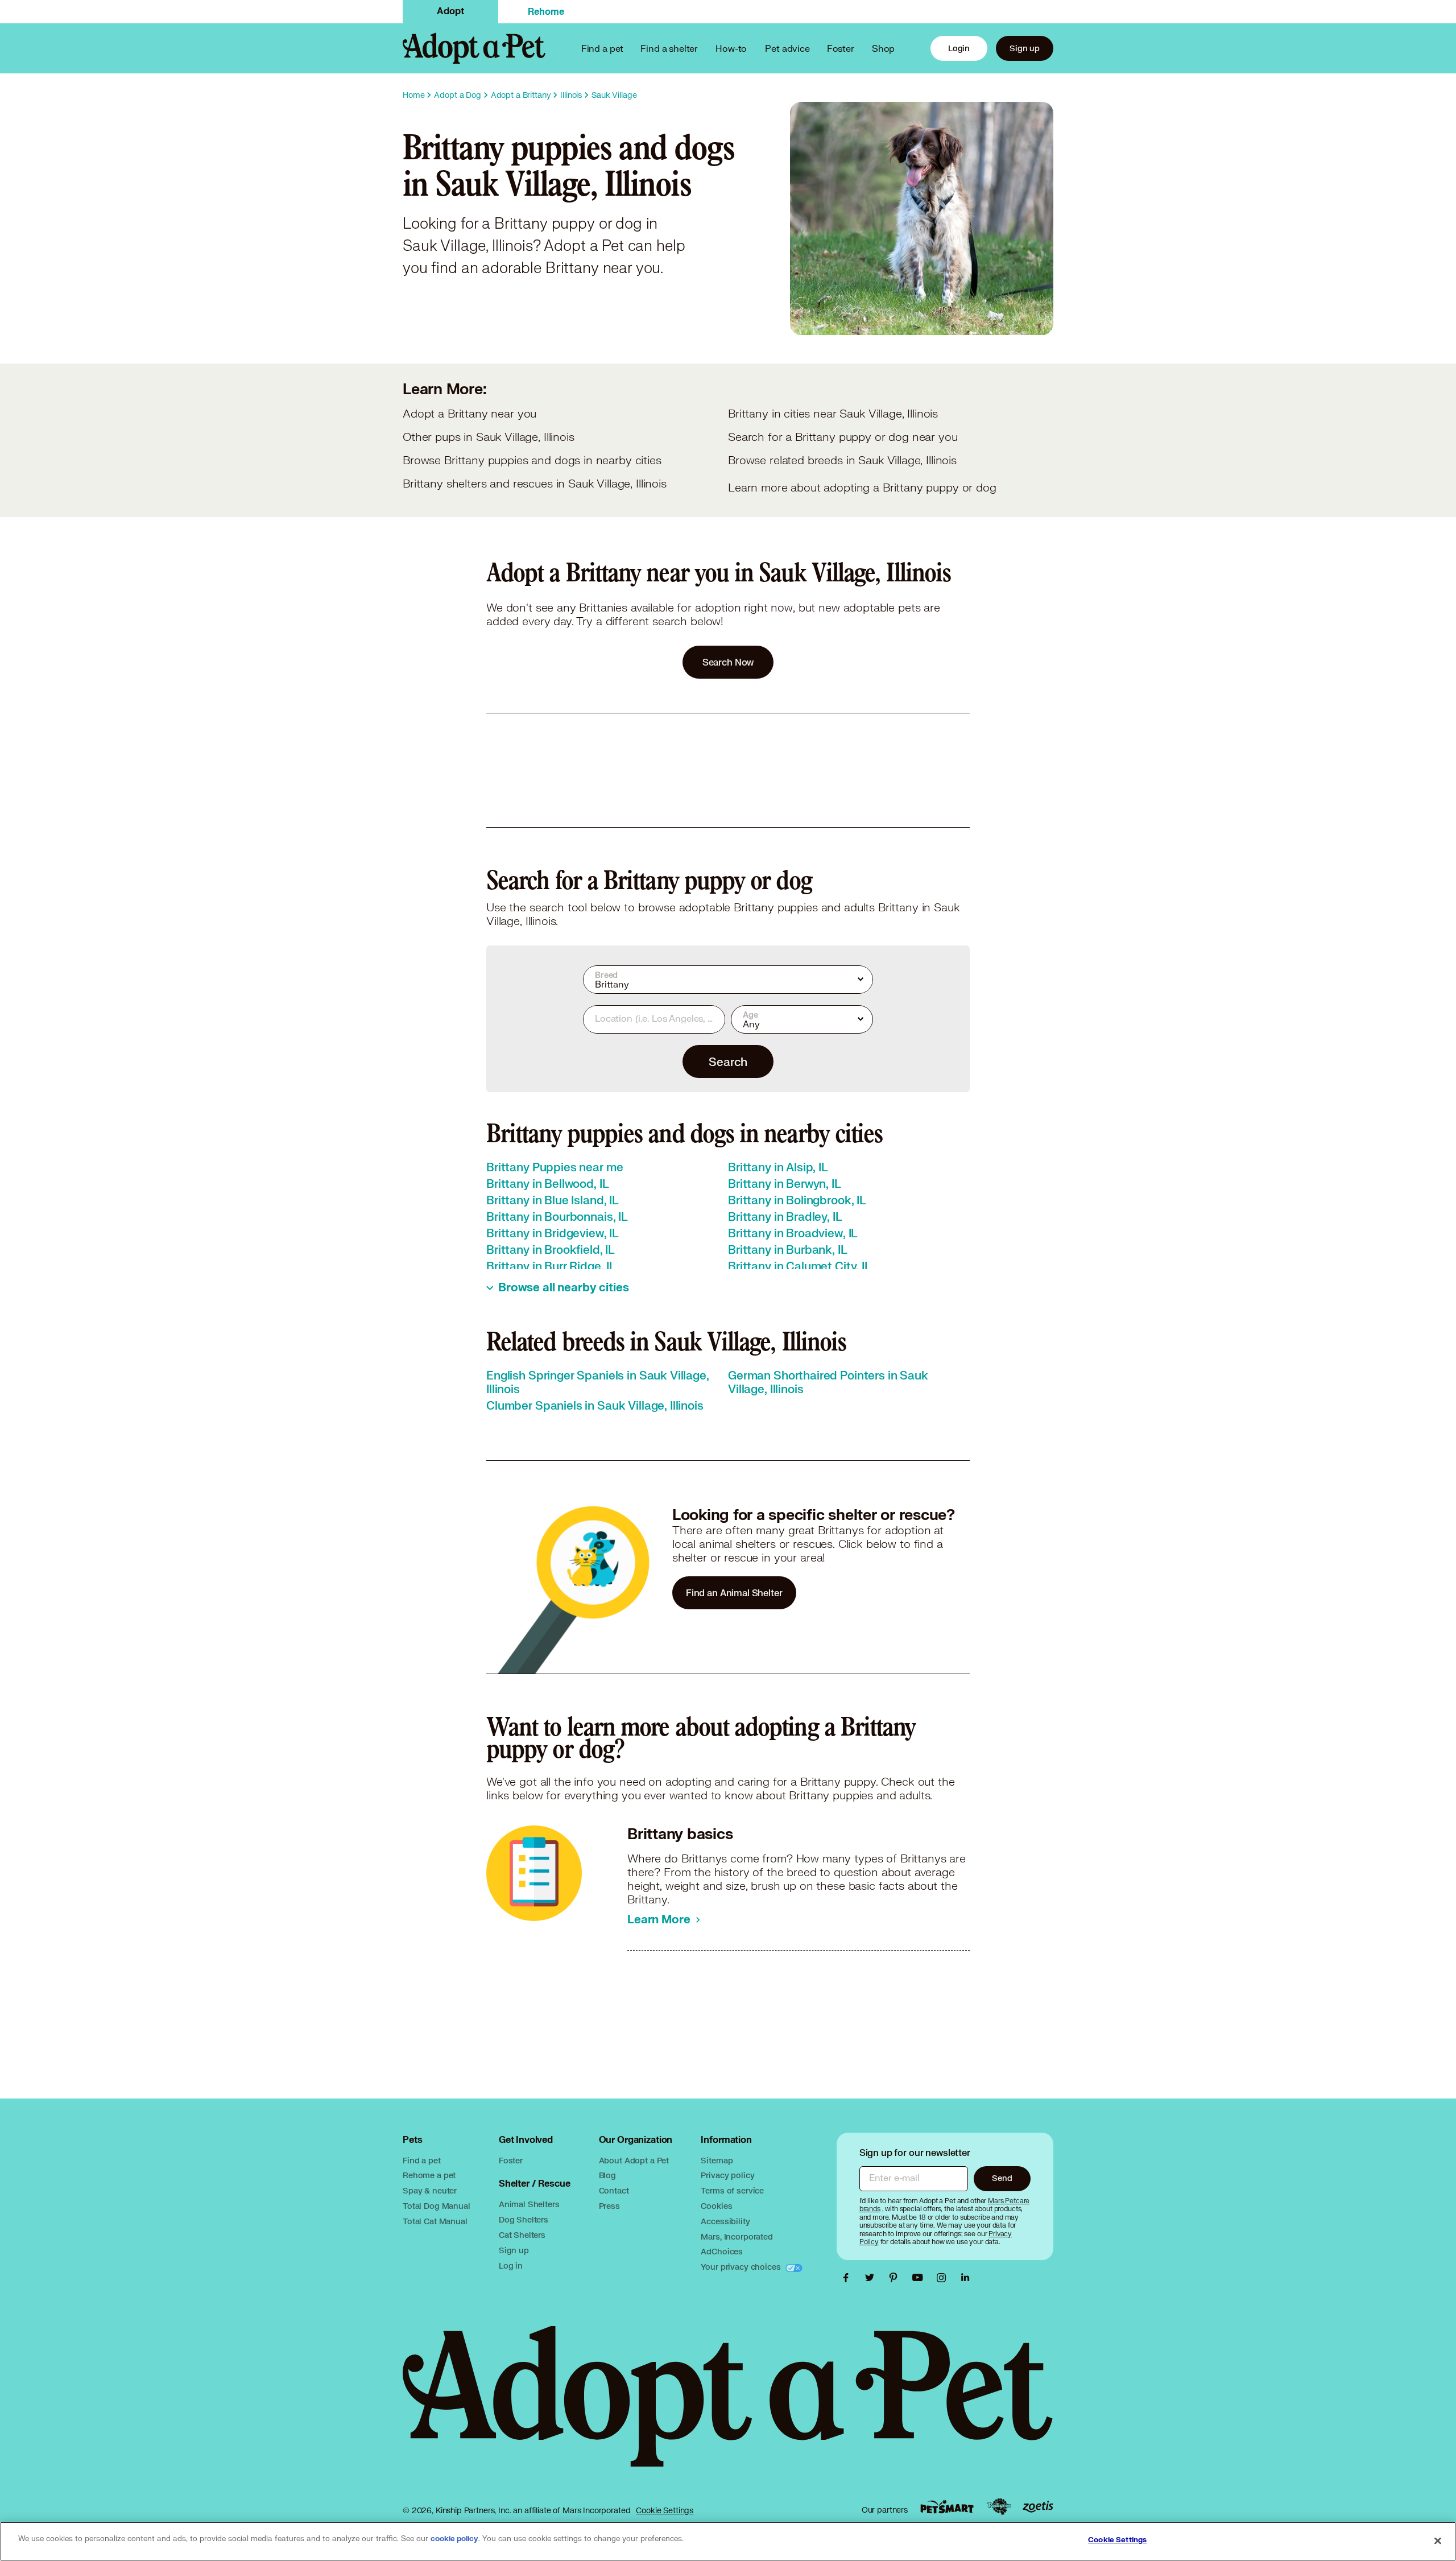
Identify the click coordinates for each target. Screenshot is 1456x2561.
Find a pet (422, 2160)
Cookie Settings (665, 2510)
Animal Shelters (529, 2204)
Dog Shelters (524, 2219)
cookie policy (454, 2539)
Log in (511, 2265)
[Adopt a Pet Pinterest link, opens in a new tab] (896, 2278)
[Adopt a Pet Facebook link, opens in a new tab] (849, 2278)
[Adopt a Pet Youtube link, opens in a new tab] (920, 2278)
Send (1002, 2178)
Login (959, 48)
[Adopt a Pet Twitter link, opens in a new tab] (872, 2278)
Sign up (1025, 48)
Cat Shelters (522, 2235)
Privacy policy (727, 2175)
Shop (883, 48)
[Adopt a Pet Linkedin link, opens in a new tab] (965, 2278)
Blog (607, 2175)
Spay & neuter (430, 2190)
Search (728, 1061)
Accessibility (725, 2221)
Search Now (728, 662)
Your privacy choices (742, 2267)
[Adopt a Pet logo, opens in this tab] (728, 2408)
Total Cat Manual (435, 2221)
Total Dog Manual (437, 2206)
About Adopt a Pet (634, 2160)
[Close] (1438, 2541)
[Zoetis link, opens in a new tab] (1038, 2507)
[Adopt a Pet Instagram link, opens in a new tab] (944, 2278)
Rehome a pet (429, 2175)
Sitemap (717, 2160)
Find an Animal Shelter (734, 1593)
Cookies (716, 2206)
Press (609, 2206)
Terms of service (732, 2190)
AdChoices (722, 2251)
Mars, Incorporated (737, 2236)
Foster (841, 48)
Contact (614, 2190)
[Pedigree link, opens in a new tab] (999, 2507)
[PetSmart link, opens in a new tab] (947, 2507)
